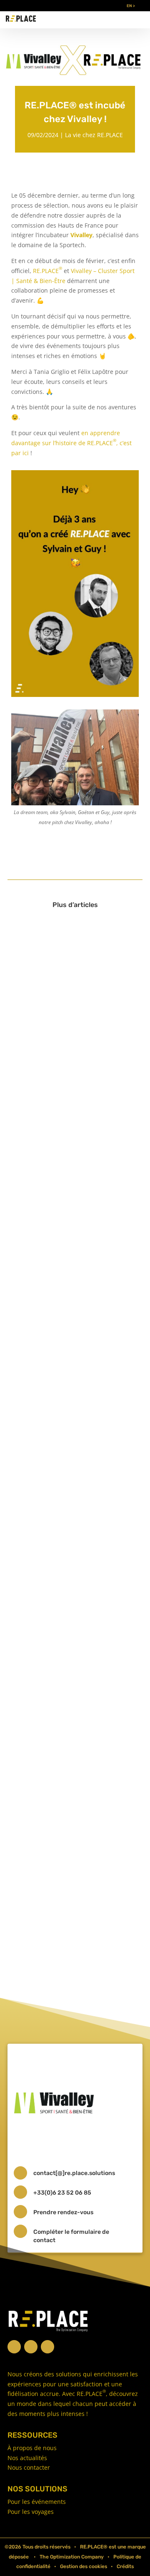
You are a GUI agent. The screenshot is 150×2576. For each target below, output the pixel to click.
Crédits (125, 2566)
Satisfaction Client (86, 1224)
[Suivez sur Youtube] (47, 2347)
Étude (69, 1390)
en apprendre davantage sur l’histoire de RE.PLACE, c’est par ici (71, 443)
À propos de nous (32, 2448)
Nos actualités (27, 2458)
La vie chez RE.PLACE (94, 135)
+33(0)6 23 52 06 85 (62, 2193)
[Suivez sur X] (14, 2347)
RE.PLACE (47, 271)
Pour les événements (37, 2502)
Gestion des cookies (84, 2566)
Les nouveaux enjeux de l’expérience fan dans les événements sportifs (58, 1205)
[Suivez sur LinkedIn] (31, 2347)
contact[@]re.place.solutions (74, 2173)
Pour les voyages (31, 2512)
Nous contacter (29, 2467)
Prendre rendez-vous (63, 2212)
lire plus (34, 1068)
